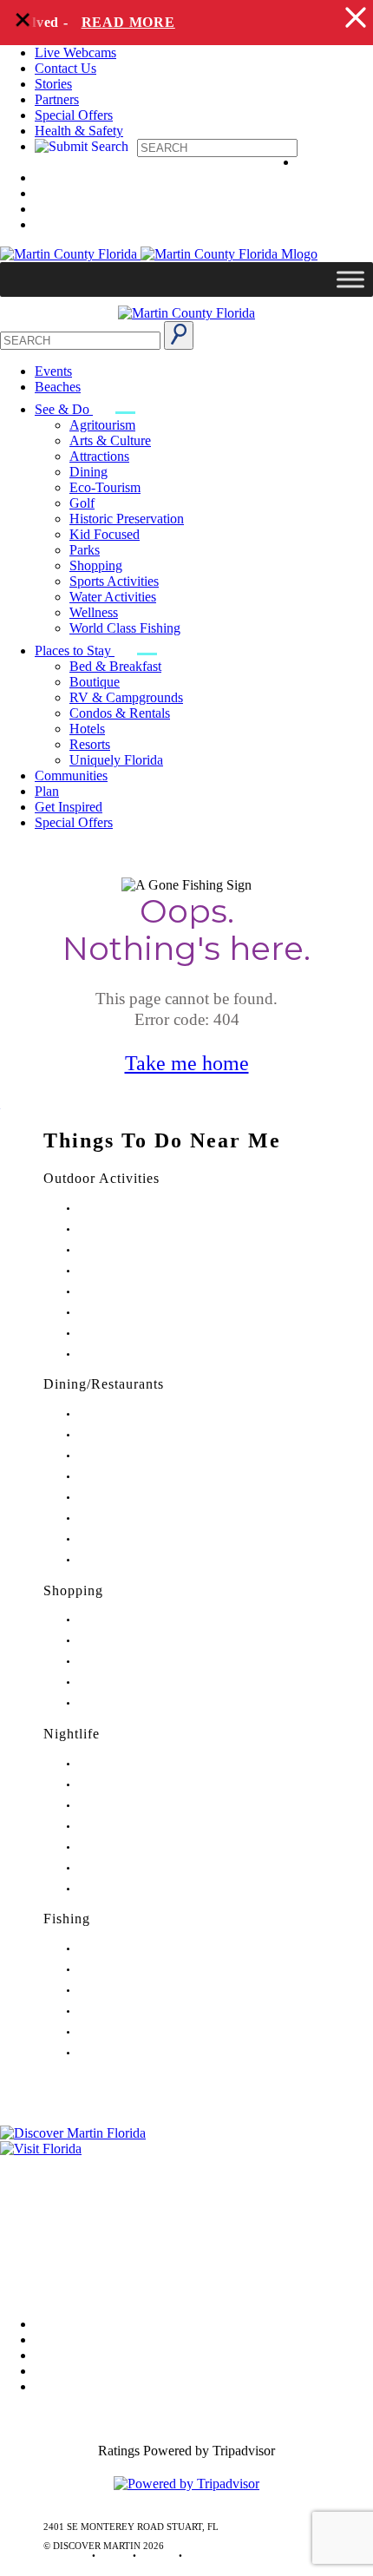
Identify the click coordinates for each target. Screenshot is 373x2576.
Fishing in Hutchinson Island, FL (144, 1991)
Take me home (187, 1063)
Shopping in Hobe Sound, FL (137, 1641)
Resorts (90, 744)
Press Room (33, 2213)
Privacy (21, 2237)
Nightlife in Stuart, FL (122, 1764)
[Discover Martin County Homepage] (186, 313)
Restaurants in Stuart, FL (127, 1414)
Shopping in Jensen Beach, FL (139, 1662)
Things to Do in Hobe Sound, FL (144, 1229)
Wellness (94, 612)
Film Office (32, 2188)
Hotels (87, 729)
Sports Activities (114, 581)
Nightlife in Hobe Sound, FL (136, 1785)
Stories (53, 84)
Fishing (67, 1919)
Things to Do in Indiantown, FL (142, 1271)
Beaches (58, 387)
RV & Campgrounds (126, 697)
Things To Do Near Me (162, 1140)
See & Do (64, 409)
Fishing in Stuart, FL (119, 1949)
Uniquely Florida (116, 760)
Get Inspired (69, 807)
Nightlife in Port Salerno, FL (135, 1889)
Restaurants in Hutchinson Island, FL (152, 1477)
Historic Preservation (127, 519)
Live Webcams (75, 53)
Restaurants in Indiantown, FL (138, 1498)
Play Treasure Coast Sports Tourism (149, 1354)
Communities (71, 775)
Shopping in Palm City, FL (131, 1682)
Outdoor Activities (101, 1178)
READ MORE (120, 22)
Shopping (96, 565)
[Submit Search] (179, 335)
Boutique (95, 682)
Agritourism (102, 425)
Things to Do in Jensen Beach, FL (146, 1292)
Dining (88, 472)
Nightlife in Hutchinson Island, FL (147, 1806)
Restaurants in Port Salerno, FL (140, 1560)
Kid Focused (105, 534)
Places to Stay (75, 651)
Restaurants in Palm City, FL (134, 1539)
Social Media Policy (55, 2261)
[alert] (186, 23)
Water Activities (113, 597)
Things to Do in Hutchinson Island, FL (156, 1250)
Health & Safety (79, 131)
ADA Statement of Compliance (86, 2286)
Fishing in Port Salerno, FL (132, 2053)
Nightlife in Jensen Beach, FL (137, 1847)
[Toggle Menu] (350, 279)
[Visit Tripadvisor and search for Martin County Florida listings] (186, 2484)
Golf (82, 503)
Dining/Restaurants (104, 1384)
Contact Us (65, 68)
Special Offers (74, 115)
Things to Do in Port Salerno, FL (144, 1334)
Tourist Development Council (81, 2164)
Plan (47, 791)
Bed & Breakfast (115, 666)
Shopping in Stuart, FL (124, 1620)
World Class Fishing (125, 628)
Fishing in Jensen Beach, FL (134, 2032)
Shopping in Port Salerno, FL (137, 1703)
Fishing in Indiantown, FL (131, 2011)
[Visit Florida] (186, 2149)
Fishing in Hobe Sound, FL (133, 1970)
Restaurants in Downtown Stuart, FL (151, 1435)
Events (53, 371)
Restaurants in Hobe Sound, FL (141, 1456)
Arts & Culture (110, 440)
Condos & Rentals (120, 713)
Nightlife (72, 1734)
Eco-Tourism (105, 487)
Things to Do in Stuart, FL (131, 1209)
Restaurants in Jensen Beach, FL (142, 1518)
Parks (85, 550)
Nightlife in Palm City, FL (130, 1868)
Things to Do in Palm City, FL (138, 1313)
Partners (57, 99)
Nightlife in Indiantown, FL (134, 1827)
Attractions (99, 456)
